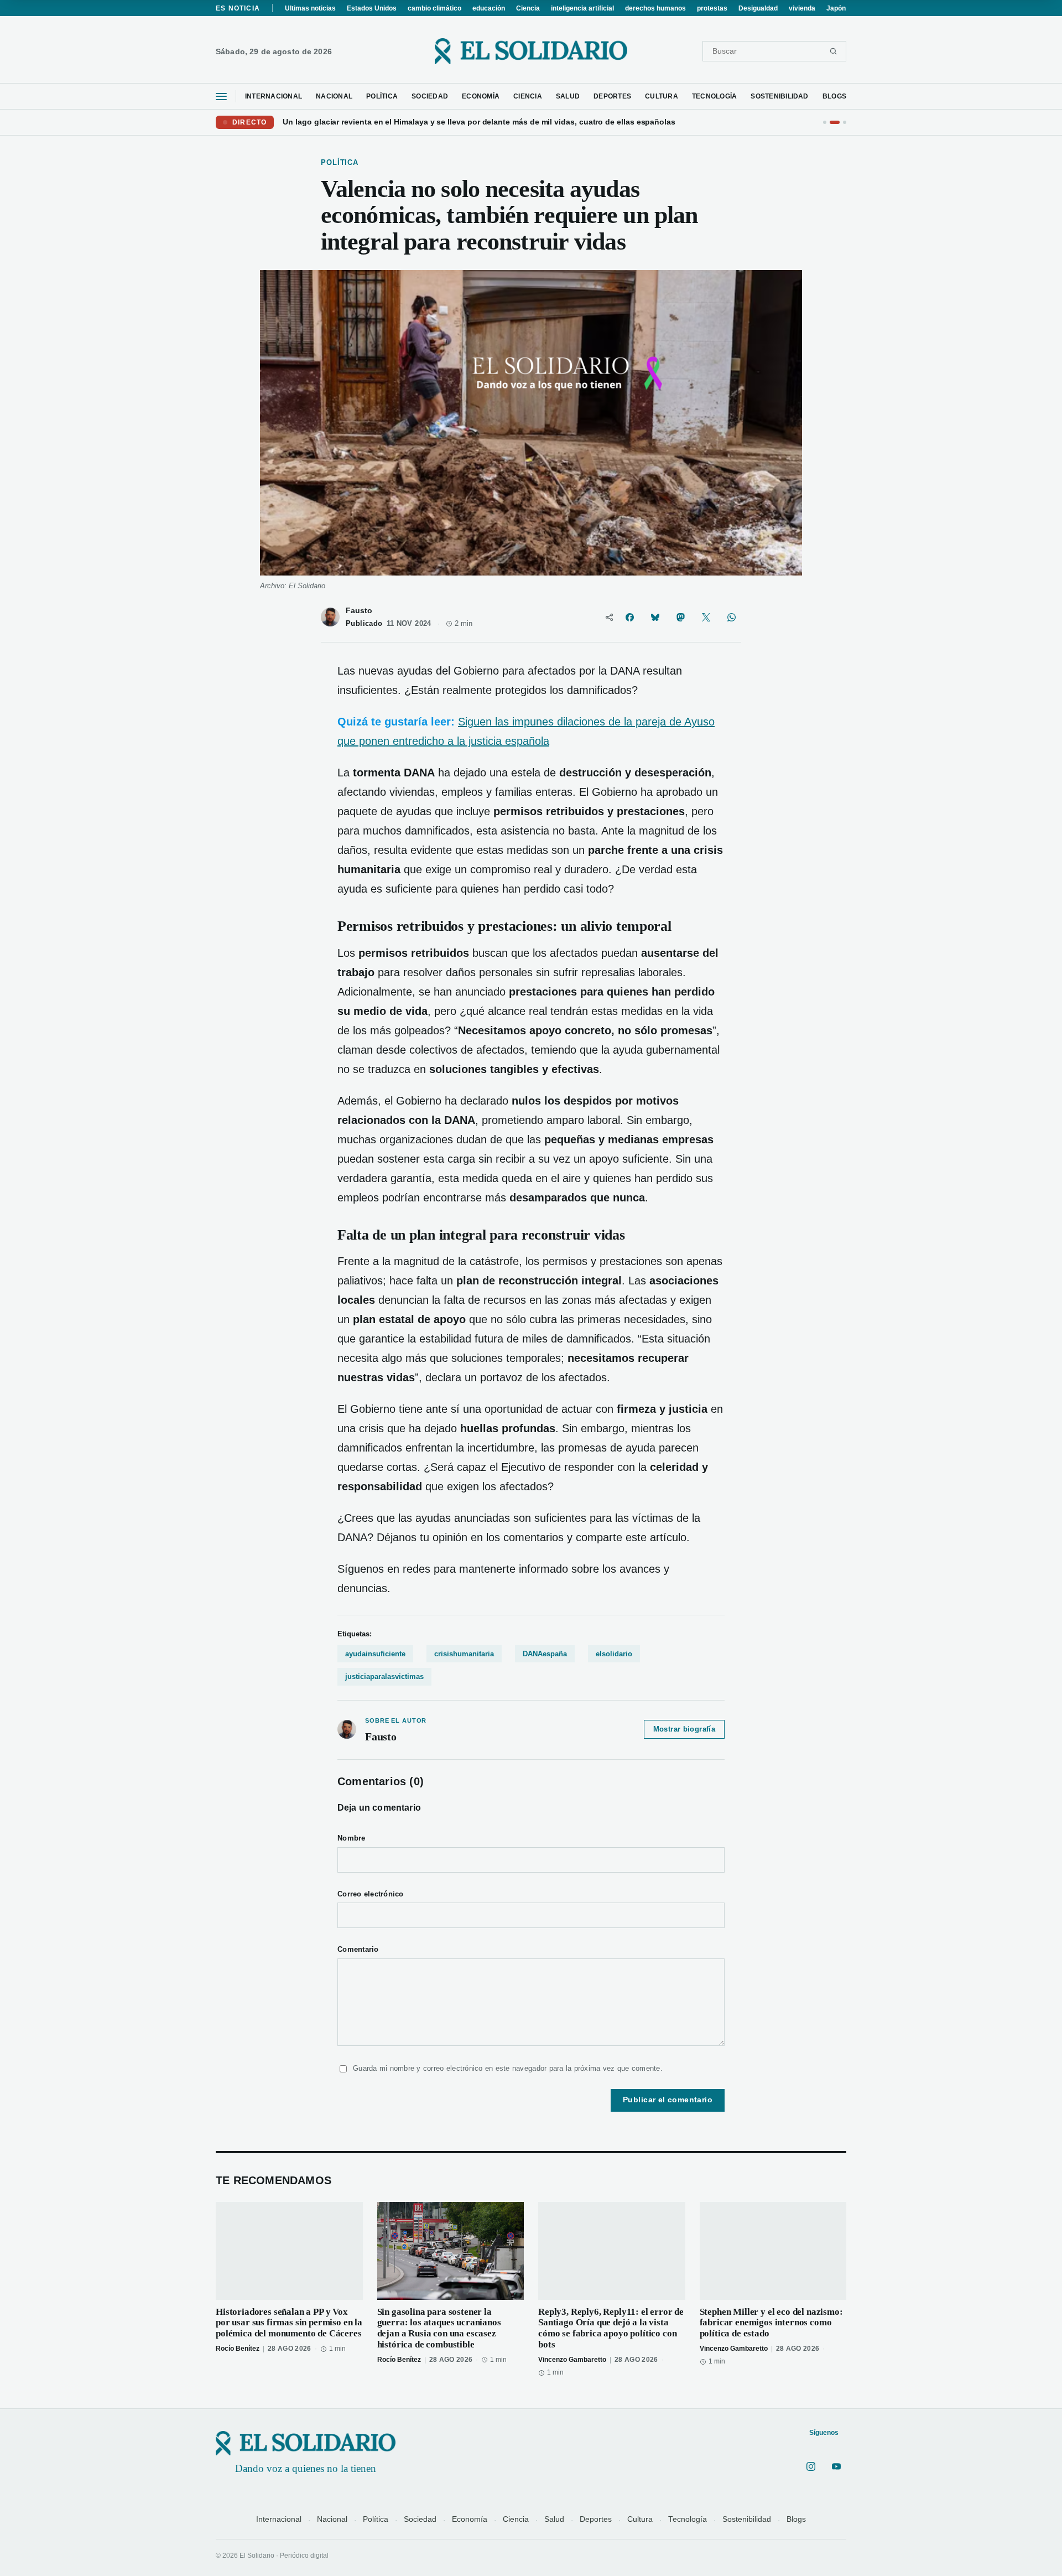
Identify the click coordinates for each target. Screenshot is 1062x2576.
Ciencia (528, 8)
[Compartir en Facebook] (629, 617)
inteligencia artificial (582, 8)
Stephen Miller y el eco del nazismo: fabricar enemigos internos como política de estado (771, 2323)
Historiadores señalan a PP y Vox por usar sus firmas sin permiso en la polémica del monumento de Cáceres (289, 2323)
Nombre (352, 1838)
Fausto (359, 611)
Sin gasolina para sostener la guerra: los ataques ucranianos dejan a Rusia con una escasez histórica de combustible (439, 2328)
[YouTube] (836, 2466)
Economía (470, 2519)
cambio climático (434, 8)
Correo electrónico (371, 1894)
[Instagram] (811, 2466)
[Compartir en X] (706, 617)
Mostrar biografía (684, 1729)
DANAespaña (545, 1654)
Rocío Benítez (238, 2349)
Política (376, 2519)
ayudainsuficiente (375, 1654)
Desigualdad (758, 8)
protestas (712, 8)
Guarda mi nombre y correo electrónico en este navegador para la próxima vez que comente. (508, 2068)
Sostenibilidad (747, 2519)
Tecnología (688, 2519)
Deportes (596, 2519)
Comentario (358, 1950)
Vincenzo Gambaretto (572, 2360)
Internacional (279, 2519)
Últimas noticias (310, 8)
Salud (554, 2519)
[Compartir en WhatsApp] (731, 617)
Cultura (640, 2519)
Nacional (332, 2519)
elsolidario (614, 1654)
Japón (836, 8)
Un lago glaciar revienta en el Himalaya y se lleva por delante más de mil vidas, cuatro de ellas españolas (479, 122)
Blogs (796, 2519)
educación (489, 8)
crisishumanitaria (464, 1654)
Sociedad (420, 2519)
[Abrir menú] (221, 97)
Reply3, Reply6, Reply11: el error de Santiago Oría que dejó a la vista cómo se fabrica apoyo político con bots (611, 2328)
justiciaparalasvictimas (384, 1676)
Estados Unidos (372, 8)
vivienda (802, 8)
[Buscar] (833, 51)
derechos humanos (655, 8)
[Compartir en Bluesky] (655, 617)
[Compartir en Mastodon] (680, 617)
